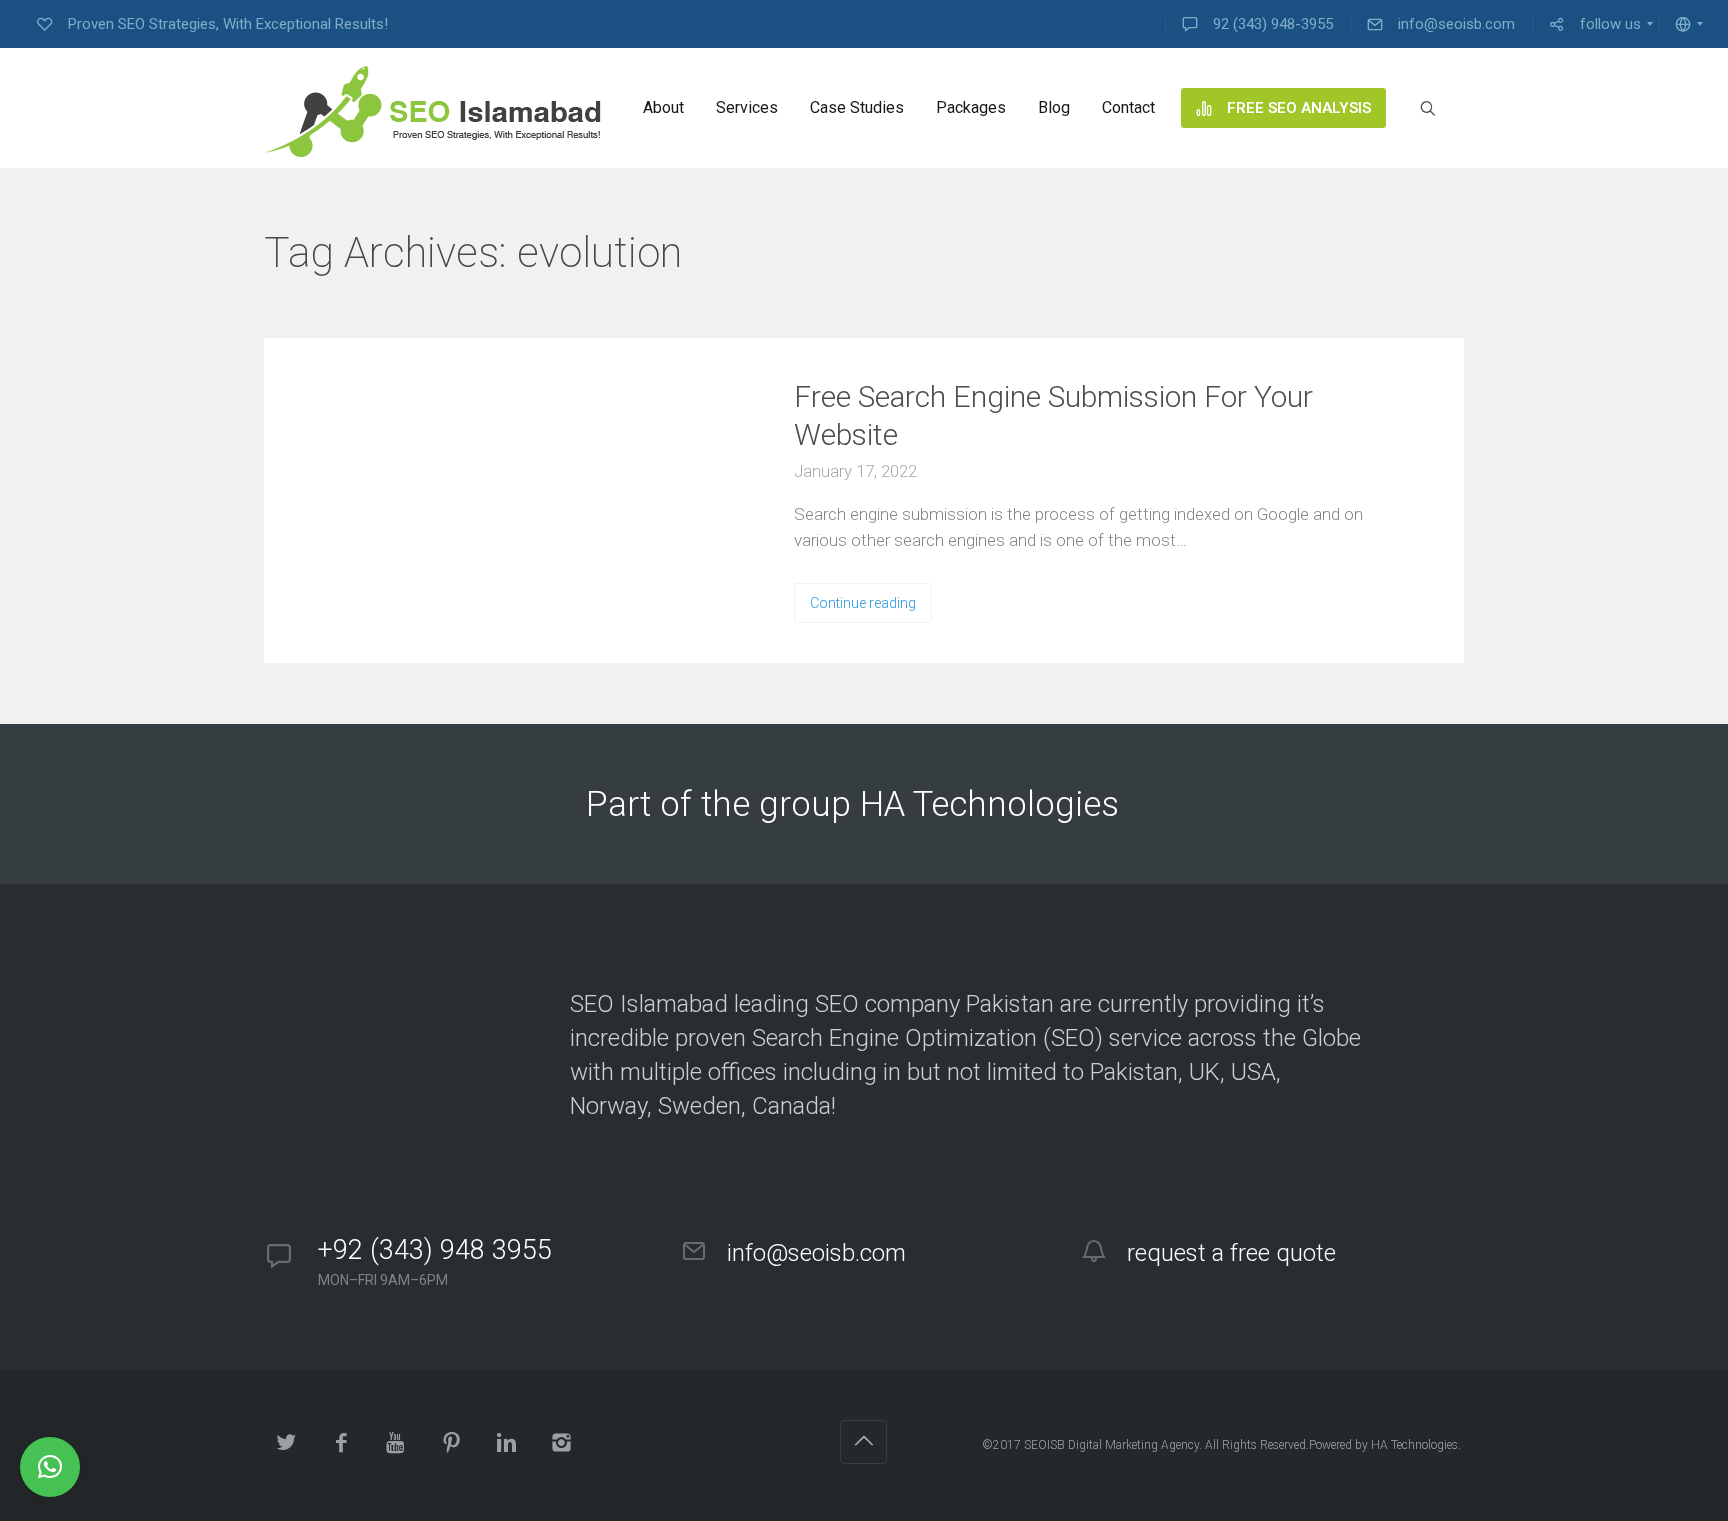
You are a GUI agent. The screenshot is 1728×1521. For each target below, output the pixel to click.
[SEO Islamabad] (433, 108)
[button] (50, 1467)
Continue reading (863, 603)
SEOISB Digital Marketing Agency (1111, 1445)
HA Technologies (1414, 1445)
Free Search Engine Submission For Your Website (1053, 415)
